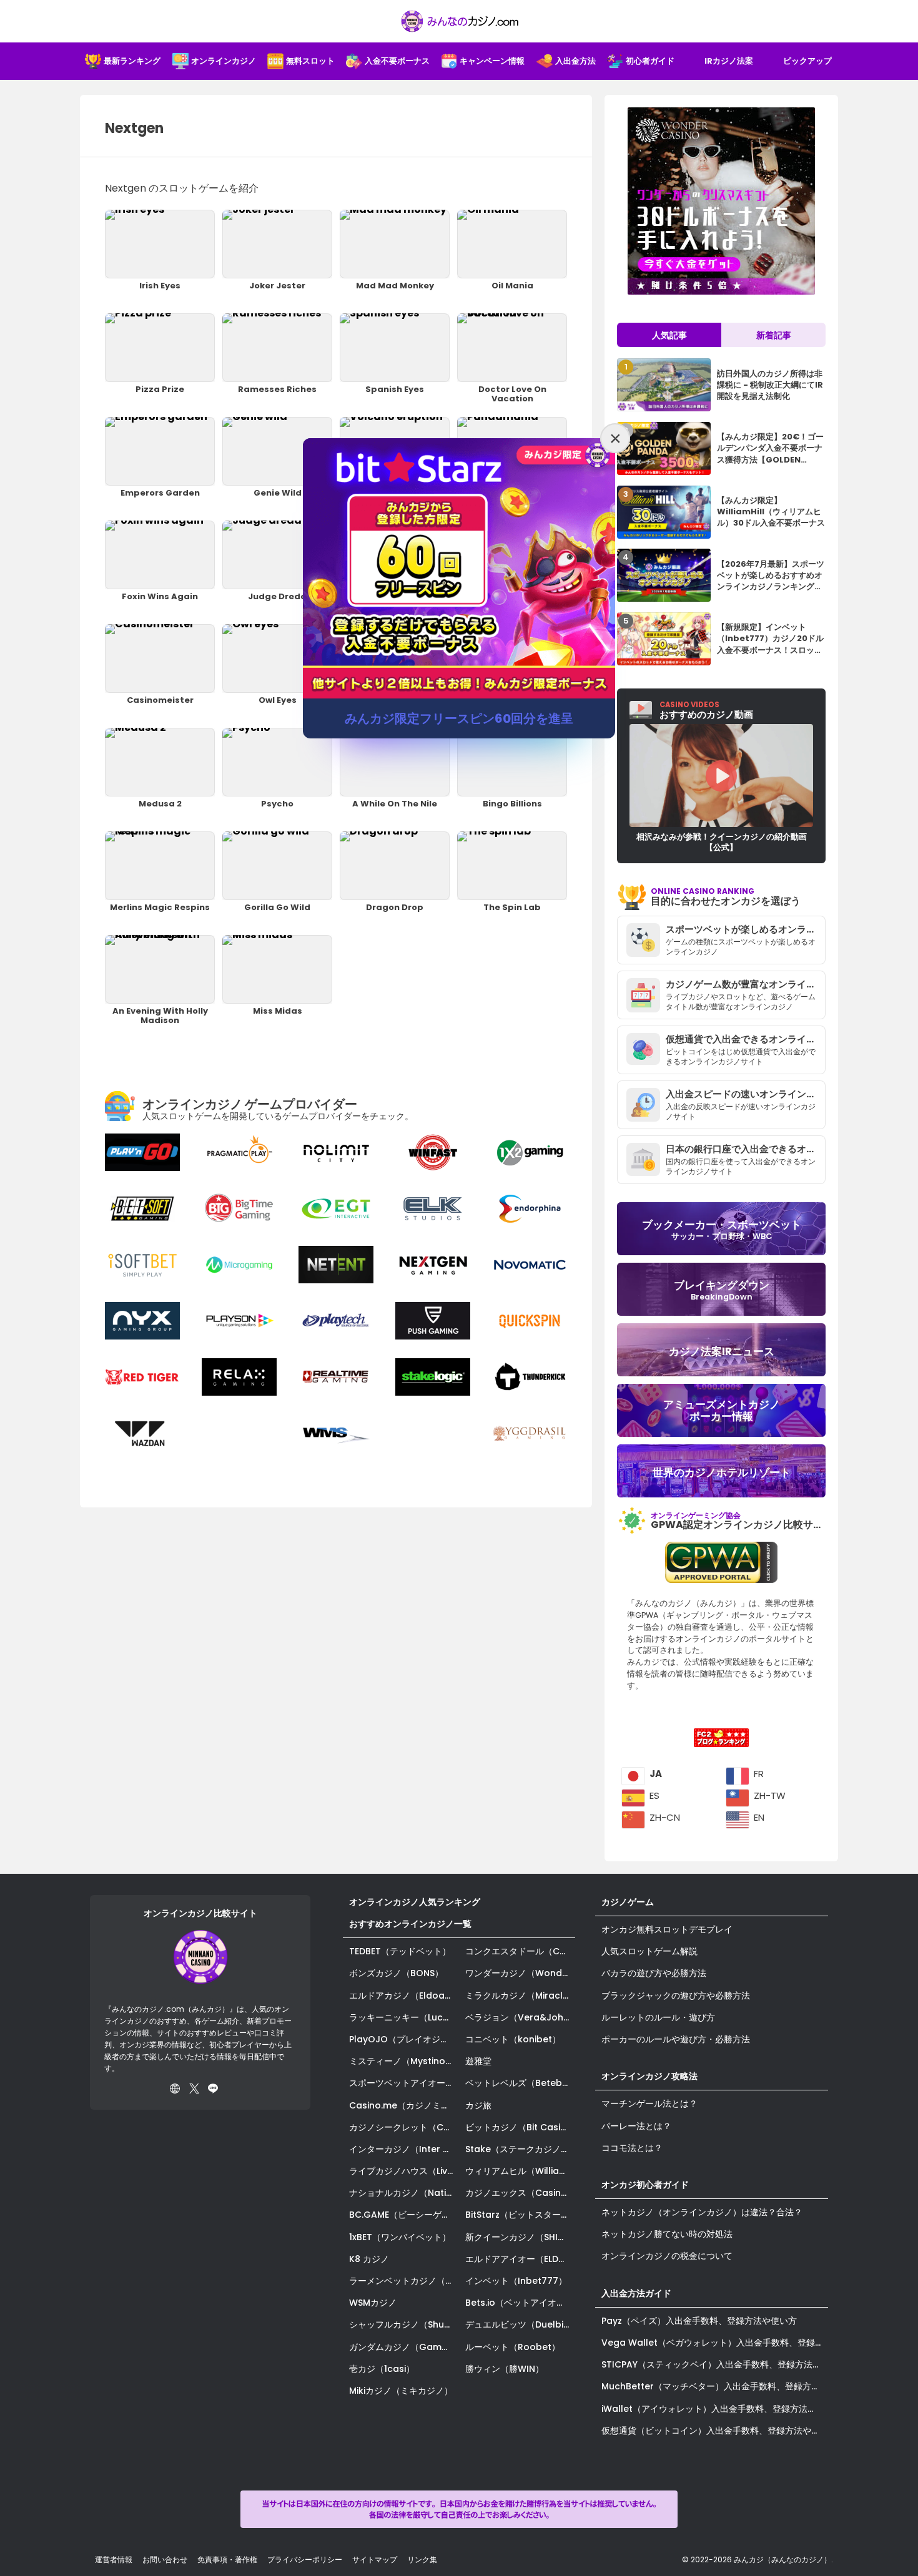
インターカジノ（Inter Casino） (404, 2149)
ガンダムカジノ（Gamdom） (404, 2347)
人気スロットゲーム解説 (649, 1951)
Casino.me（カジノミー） (404, 2105)
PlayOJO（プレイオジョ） (403, 2039)
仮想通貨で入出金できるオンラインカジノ (746, 1039)
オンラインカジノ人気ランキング (415, 1902)
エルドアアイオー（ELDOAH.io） (520, 2259)
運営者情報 (114, 2559)
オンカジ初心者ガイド (645, 2185)
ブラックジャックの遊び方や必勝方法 (676, 1996)
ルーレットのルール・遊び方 (658, 2017)
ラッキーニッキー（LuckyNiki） (404, 2017)
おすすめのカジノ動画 (706, 710)
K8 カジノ (369, 2259)
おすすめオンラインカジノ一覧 (410, 1924)
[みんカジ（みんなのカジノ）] (459, 21)
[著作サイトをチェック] (175, 2089)
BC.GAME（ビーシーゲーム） (404, 2215)
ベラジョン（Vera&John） (520, 2017)
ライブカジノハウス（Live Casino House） (404, 2171)
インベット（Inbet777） (516, 2281)
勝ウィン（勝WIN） (505, 2369)
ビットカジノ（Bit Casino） (520, 2127)
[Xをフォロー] (194, 2089)
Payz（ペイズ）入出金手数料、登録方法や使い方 (699, 2321)
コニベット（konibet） (513, 2039)
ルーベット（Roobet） (513, 2347)
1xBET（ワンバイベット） (400, 2237)
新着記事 (774, 335)
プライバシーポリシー (305, 2559)
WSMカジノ (373, 2303)
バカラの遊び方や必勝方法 (654, 1973)
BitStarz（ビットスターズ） (520, 2215)
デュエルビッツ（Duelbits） (520, 2324)
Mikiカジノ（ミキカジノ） (401, 2391)
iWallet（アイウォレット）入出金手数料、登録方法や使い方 (715, 2409)
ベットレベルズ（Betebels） (520, 2083)
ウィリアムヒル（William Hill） (520, 2171)
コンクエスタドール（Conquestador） (520, 1951)
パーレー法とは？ (636, 2126)
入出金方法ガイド (636, 2293)
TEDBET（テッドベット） (400, 1951)
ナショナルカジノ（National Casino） (404, 2193)
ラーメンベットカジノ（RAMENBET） (404, 2281)
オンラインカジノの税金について (667, 2256)
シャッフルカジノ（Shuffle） (404, 2324)
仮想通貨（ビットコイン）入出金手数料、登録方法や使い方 (715, 2431)
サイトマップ (375, 2559)
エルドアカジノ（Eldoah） (404, 1996)
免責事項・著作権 (227, 2559)
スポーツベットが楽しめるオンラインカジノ (746, 929)
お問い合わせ (165, 2559)
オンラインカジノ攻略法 (649, 2076)
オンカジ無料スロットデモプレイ (667, 1929)
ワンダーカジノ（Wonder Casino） (520, 1973)
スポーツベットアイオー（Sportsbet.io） (404, 2083)
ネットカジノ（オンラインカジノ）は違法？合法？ (702, 2212)
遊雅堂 (478, 2061)
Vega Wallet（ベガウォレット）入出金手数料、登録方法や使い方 (715, 2343)
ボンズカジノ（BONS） (396, 1973)
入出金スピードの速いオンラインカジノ (746, 1094)
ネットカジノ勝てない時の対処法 (667, 2234)
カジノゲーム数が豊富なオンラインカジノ (746, 984)
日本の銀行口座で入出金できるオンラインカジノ (746, 1149)
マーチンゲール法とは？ (649, 2103)
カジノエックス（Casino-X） (520, 2193)
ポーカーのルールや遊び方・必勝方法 (676, 2039)
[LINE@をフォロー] (213, 2089)
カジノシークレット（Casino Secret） (404, 2127)
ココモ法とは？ (632, 2148)
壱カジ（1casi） (382, 2369)
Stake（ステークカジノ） (517, 2149)
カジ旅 (478, 2105)
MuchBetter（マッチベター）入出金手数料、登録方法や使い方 (715, 2386)
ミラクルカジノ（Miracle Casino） (520, 1996)
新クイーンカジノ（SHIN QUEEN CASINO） (520, 2237)
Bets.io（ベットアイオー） (520, 2303)
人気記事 (669, 335)
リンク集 (422, 2559)
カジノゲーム (628, 1902)
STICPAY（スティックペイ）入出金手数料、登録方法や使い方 (715, 2364)
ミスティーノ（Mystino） (402, 2061)
